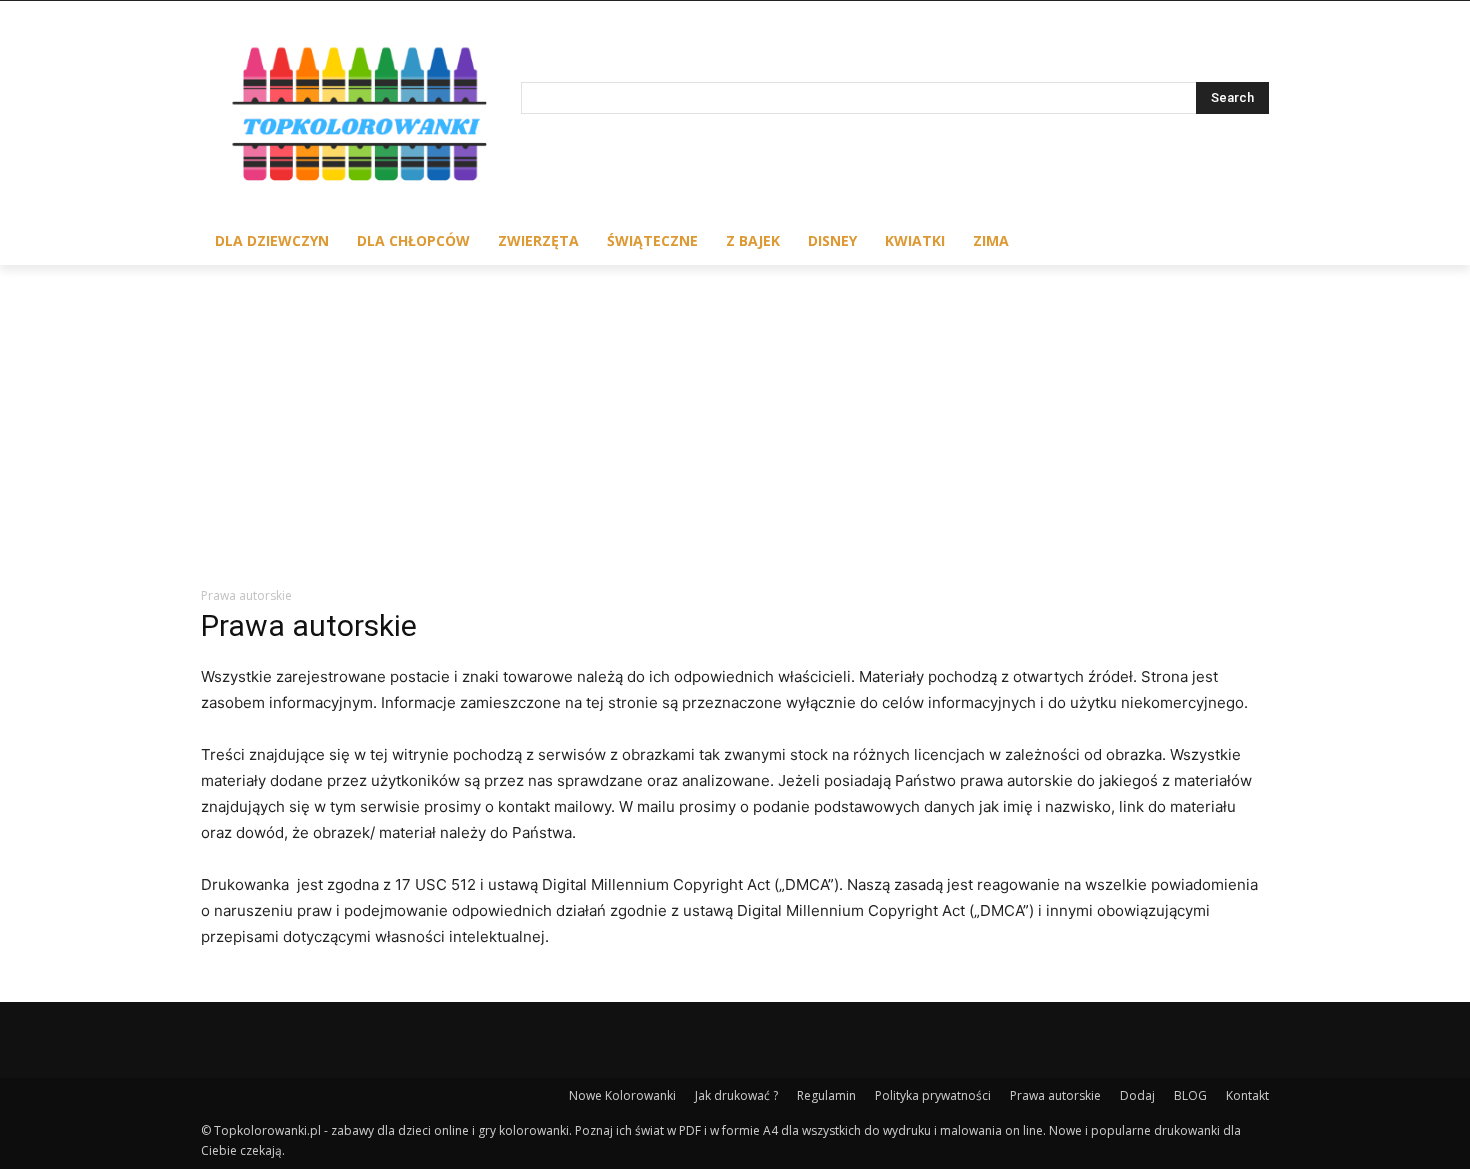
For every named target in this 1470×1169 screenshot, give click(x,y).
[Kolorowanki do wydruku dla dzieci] (361, 118)
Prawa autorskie (1055, 1095)
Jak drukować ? (736, 1095)
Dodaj (1137, 1095)
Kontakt (1247, 1095)
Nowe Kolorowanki (622, 1095)
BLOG (1190, 1095)
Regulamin (826, 1095)
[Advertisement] (735, 415)
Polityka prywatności (933, 1095)
